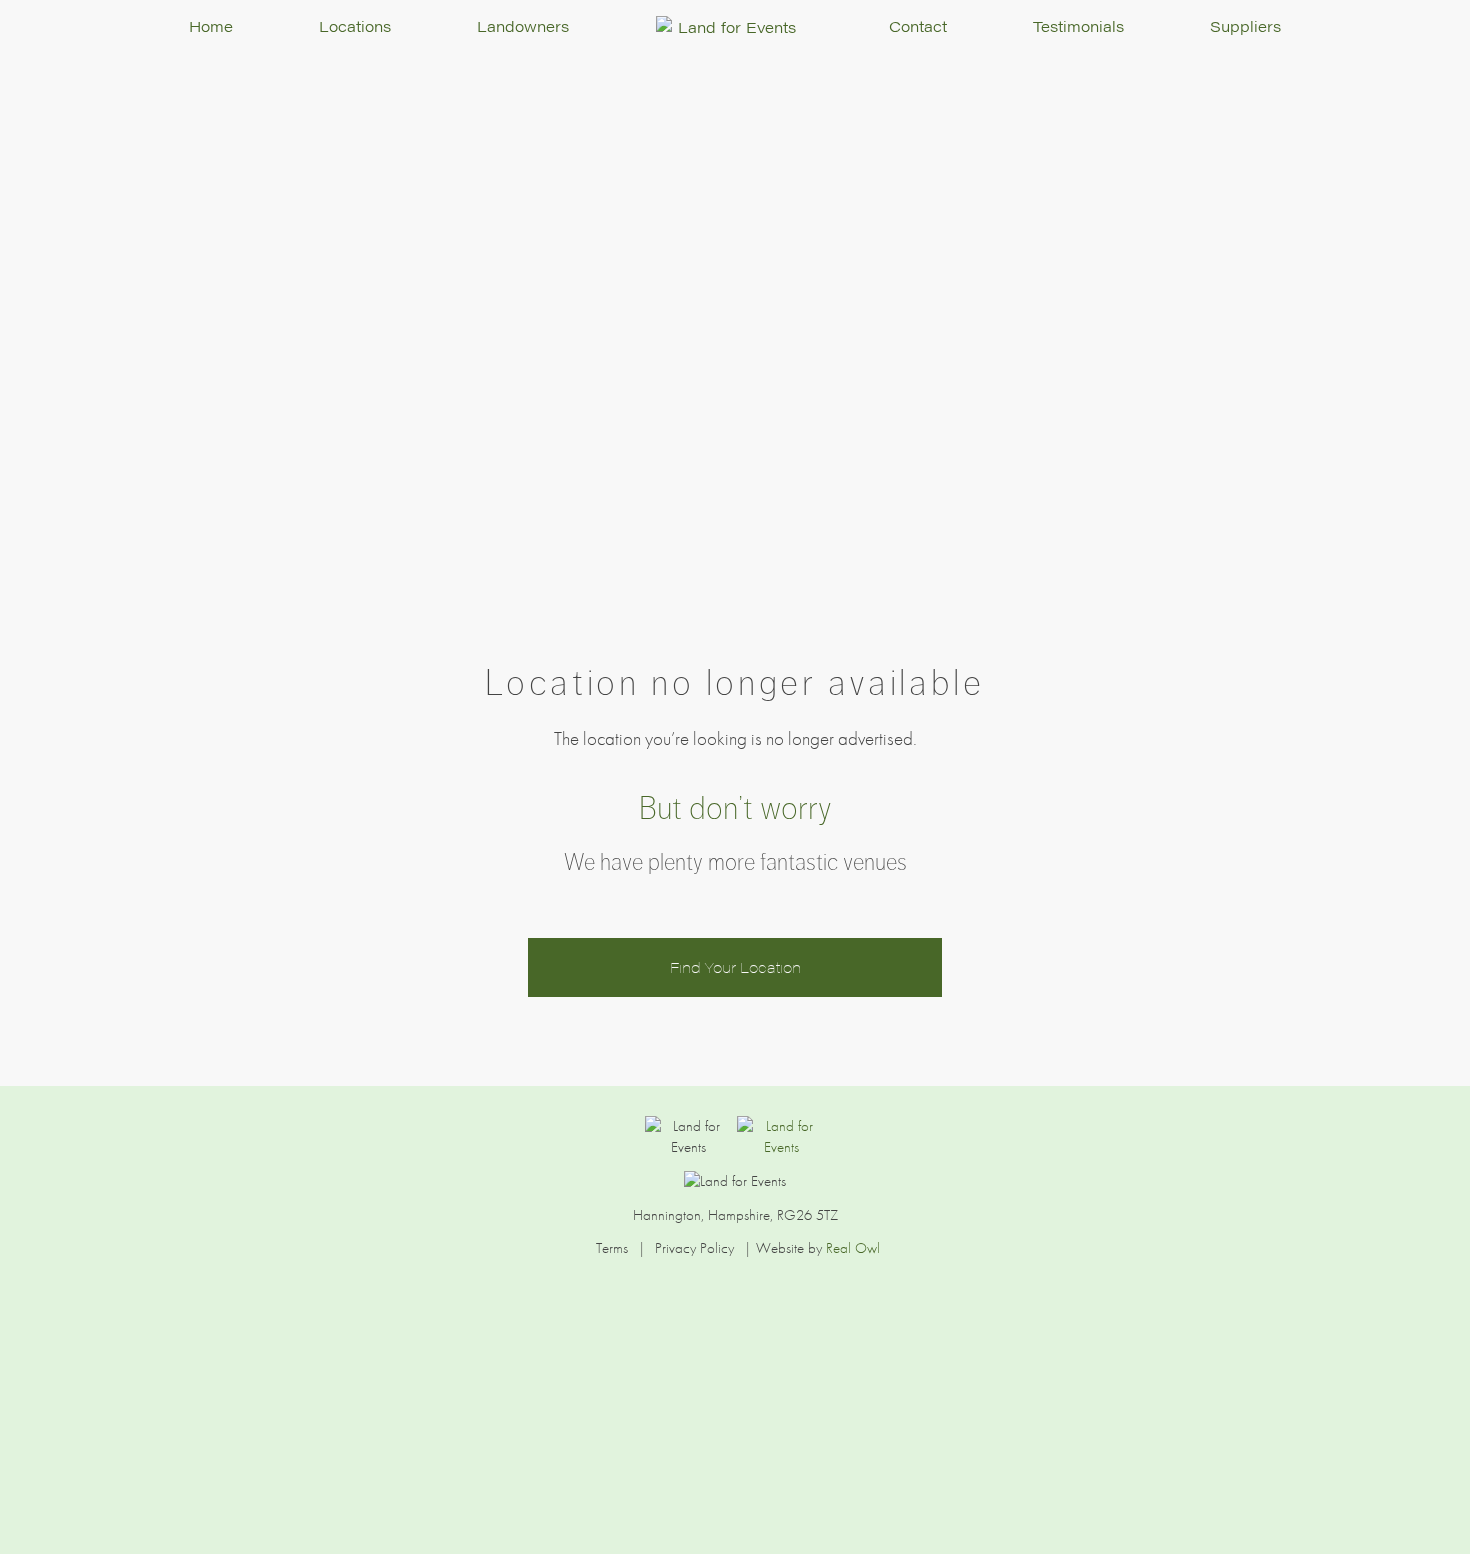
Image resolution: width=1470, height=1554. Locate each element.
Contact (918, 25)
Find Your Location (735, 967)
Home (211, 25)
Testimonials (1078, 25)
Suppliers (1245, 25)
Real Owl (853, 1248)
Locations (355, 25)
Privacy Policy (694, 1248)
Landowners (523, 25)
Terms (612, 1248)
